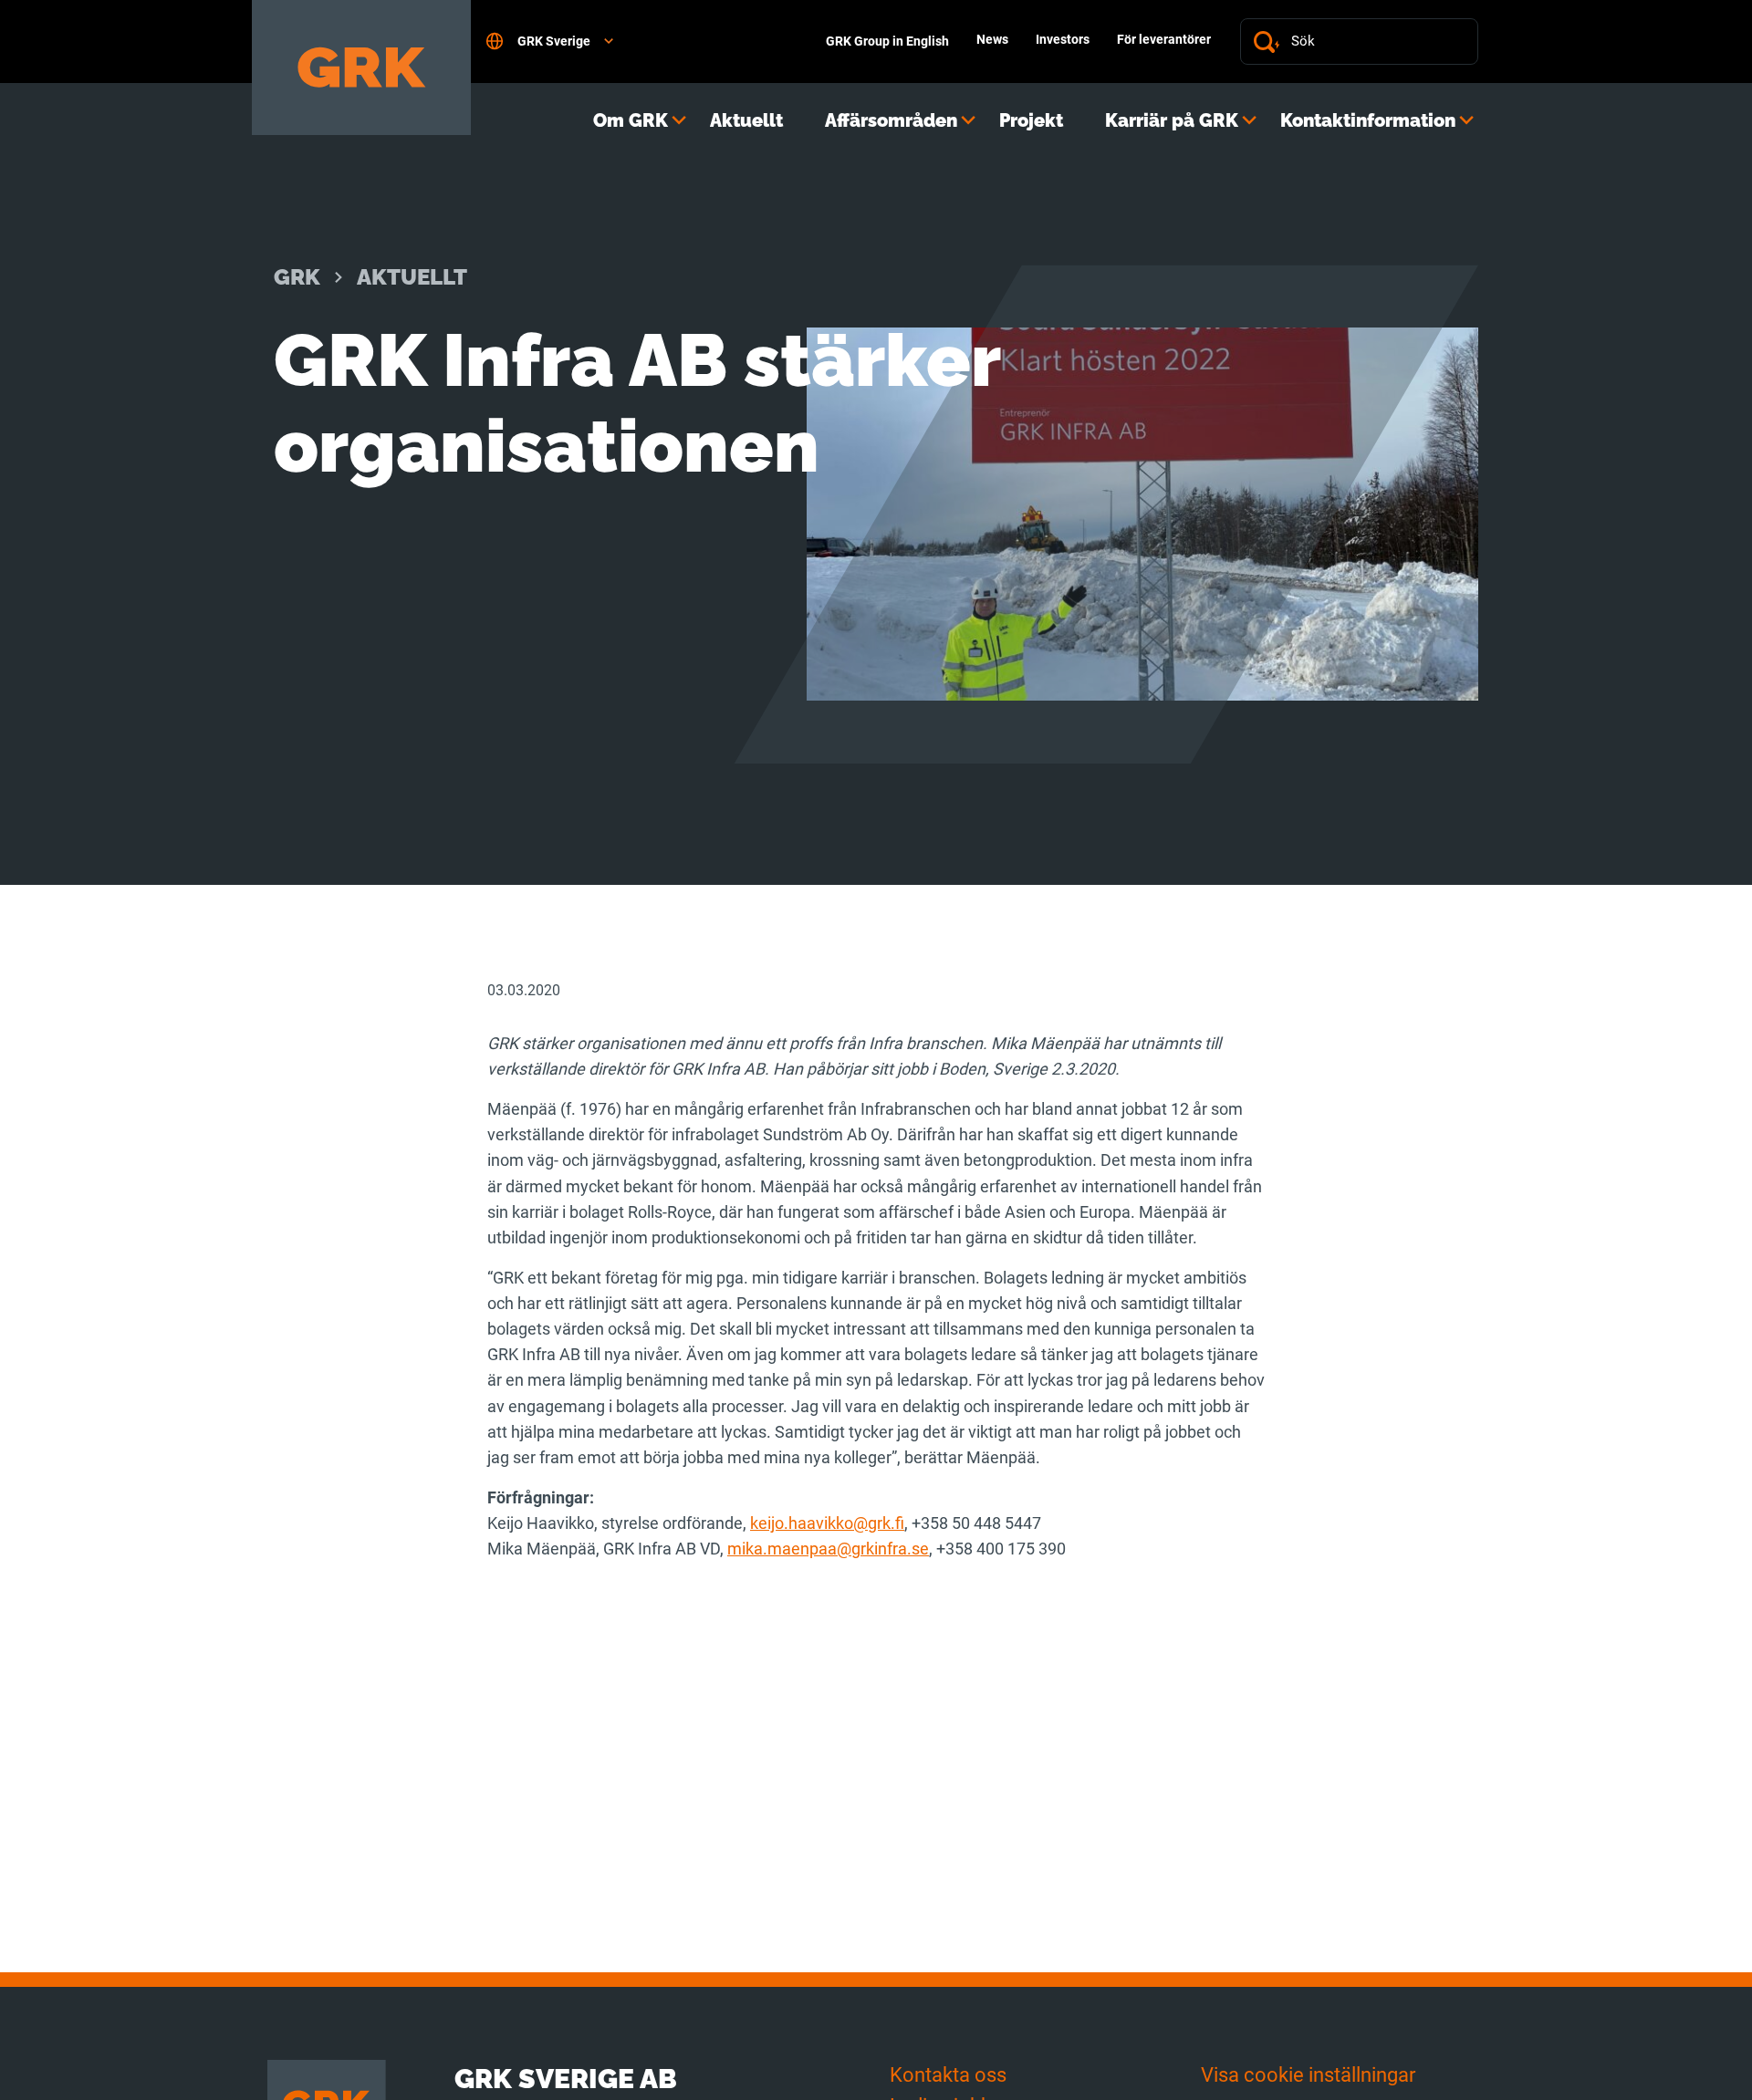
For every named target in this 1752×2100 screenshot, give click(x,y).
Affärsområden (891, 120)
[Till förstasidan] (361, 68)
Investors (1063, 39)
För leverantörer (1164, 39)
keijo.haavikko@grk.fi (827, 1523)
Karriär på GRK (1172, 120)
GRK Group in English (887, 41)
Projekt (1031, 120)
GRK (297, 277)
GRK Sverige (554, 41)
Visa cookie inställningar (1308, 2075)
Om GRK (631, 120)
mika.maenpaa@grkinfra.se (828, 1549)
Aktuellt (746, 120)
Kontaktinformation (1368, 120)
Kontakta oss (948, 2075)
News (992, 39)
